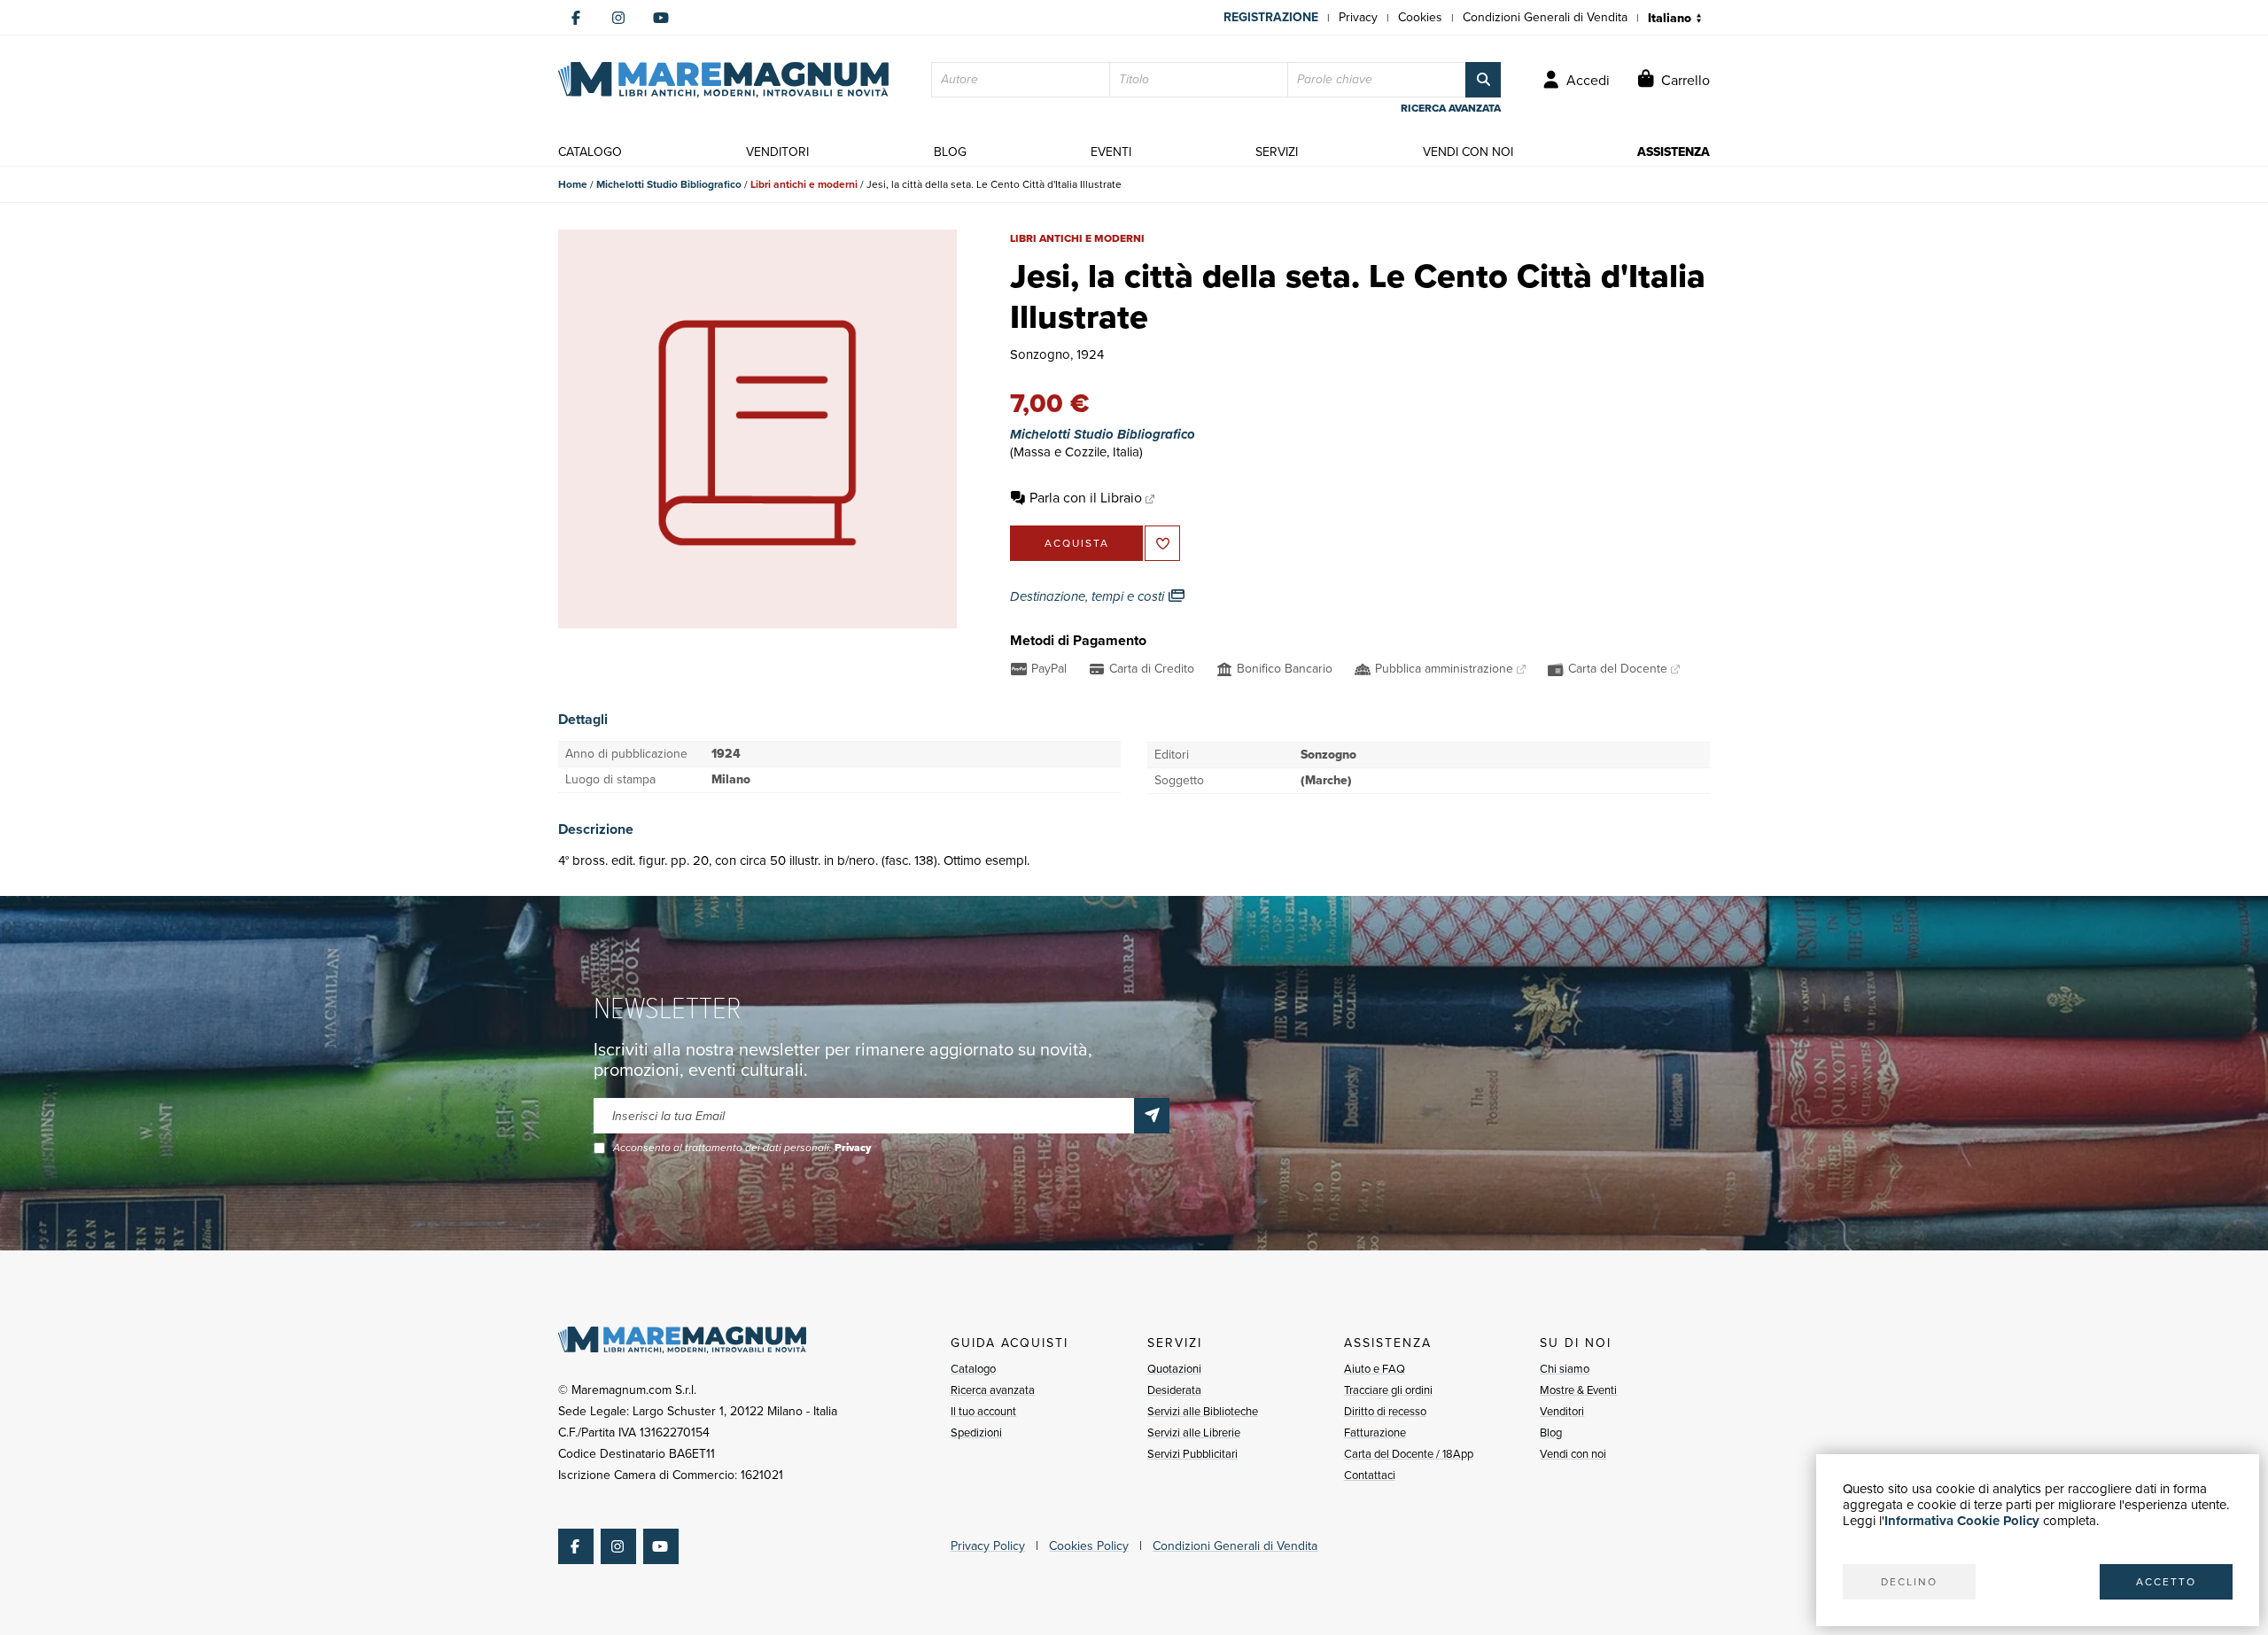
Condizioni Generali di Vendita (1545, 17)
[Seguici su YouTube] (661, 18)
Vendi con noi (1573, 1454)
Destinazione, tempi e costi (1089, 596)
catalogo (590, 152)
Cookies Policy (1089, 1546)
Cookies (1420, 17)
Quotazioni (1174, 1369)
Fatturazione (1375, 1433)
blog (950, 152)
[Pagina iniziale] (723, 80)
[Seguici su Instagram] (618, 18)
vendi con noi (1468, 152)
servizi (1277, 152)
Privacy (1358, 17)
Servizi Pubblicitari (1192, 1454)
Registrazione (1271, 17)
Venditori (1562, 1411)
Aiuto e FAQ (1375, 1369)
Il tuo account (983, 1411)
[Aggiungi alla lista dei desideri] (1162, 543)
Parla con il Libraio (1086, 498)
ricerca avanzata (1451, 108)
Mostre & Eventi (1578, 1390)
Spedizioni (976, 1433)
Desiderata (1174, 1390)
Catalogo (973, 1369)
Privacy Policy (988, 1546)
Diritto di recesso (1385, 1411)
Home (573, 184)
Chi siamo (1565, 1369)
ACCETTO (2166, 1582)
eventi (1111, 152)
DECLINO (1909, 1582)
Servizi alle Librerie (1194, 1433)
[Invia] (1152, 1116)
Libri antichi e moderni (804, 184)
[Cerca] (1483, 80)
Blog (1551, 1433)
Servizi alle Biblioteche (1203, 1411)
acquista (1077, 543)
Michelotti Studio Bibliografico (669, 184)
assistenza (1674, 152)
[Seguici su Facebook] (576, 18)
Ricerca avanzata (993, 1390)
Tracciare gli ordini (1388, 1390)
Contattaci (1370, 1475)
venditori (777, 152)
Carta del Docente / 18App (1409, 1454)
